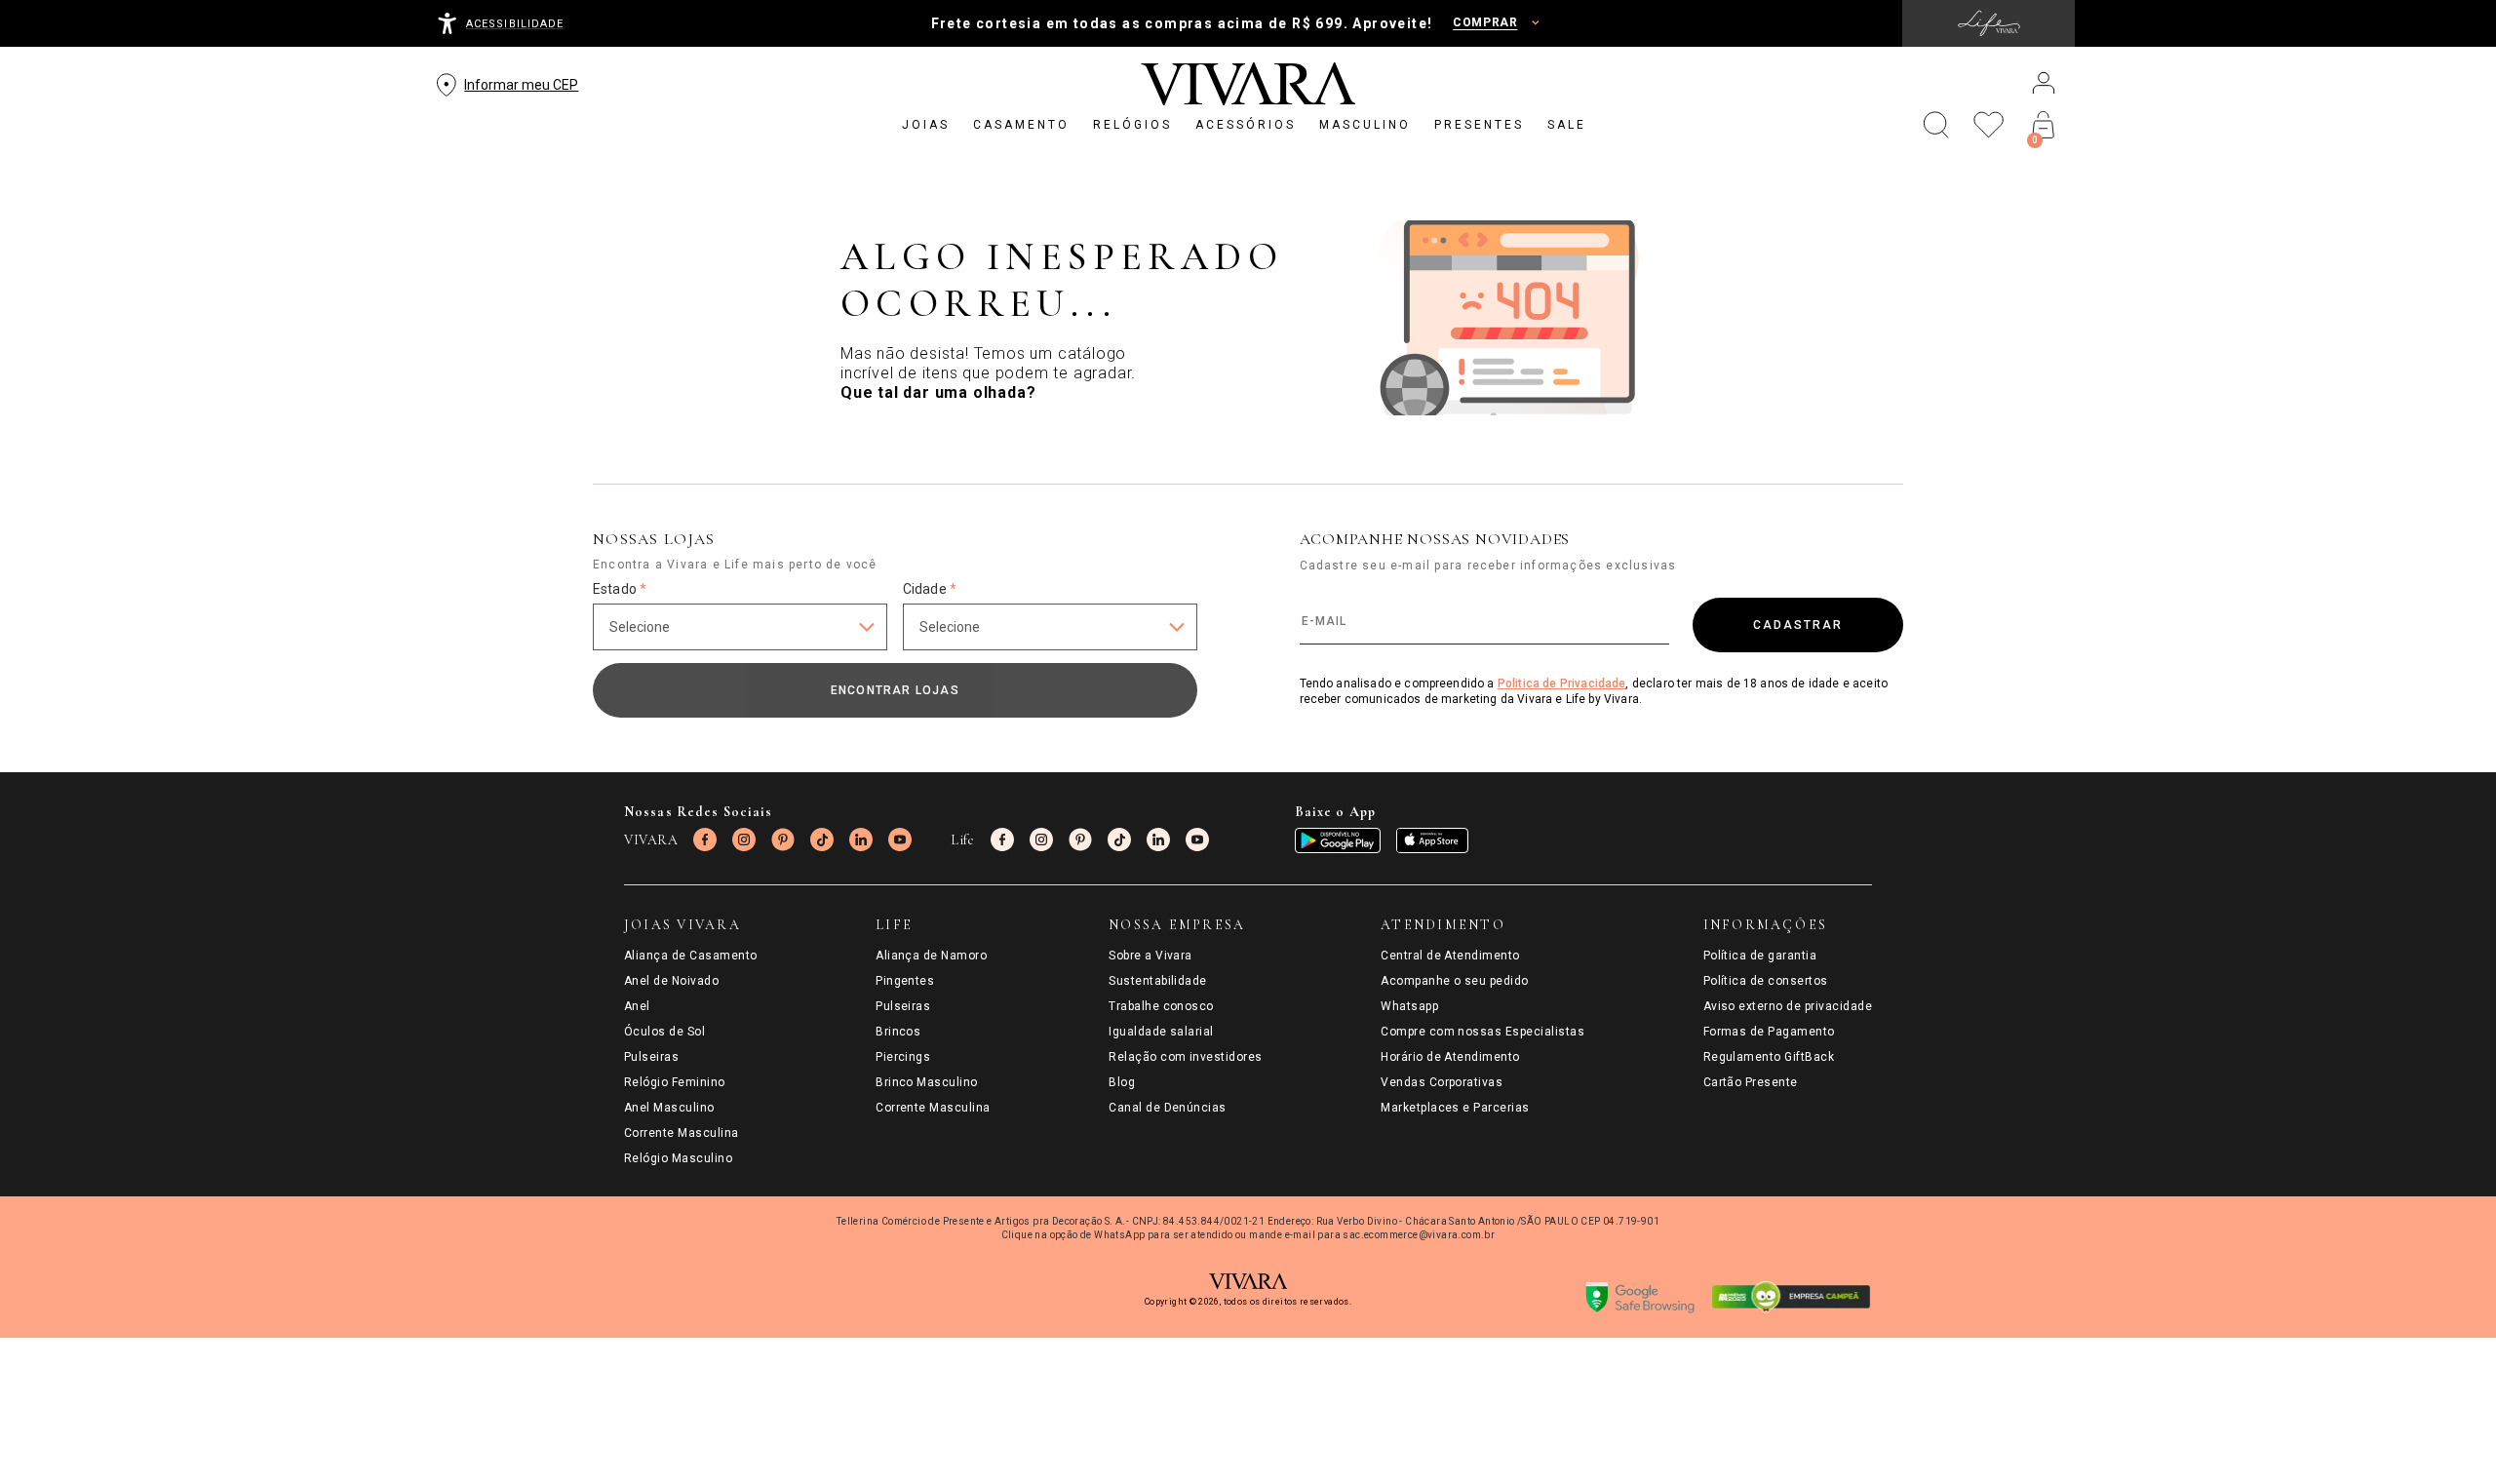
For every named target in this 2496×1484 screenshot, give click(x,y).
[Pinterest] (783, 840)
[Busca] (1936, 125)
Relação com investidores (1186, 1057)
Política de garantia (1760, 956)
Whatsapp (1409, 1006)
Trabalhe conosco (1161, 1006)
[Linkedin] (861, 840)
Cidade (930, 589)
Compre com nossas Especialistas (1482, 1032)
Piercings (903, 1057)
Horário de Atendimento (1450, 1057)
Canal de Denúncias (1168, 1108)
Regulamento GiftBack (1769, 1057)
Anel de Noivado (671, 981)
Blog (1122, 1082)
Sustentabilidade (1158, 981)
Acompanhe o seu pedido (1455, 981)
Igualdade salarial (1161, 1032)
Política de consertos (1766, 981)
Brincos (898, 1032)
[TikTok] (822, 840)
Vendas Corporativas (1442, 1082)
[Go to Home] (1248, 84)
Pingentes (905, 981)
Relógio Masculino (678, 1158)
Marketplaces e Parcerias (1455, 1108)
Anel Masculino (669, 1108)
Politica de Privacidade (1562, 683)
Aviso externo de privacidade (1788, 1006)
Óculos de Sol (664, 1032)
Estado (620, 589)
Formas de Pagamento (1769, 1032)
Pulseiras (651, 1057)
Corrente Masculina (682, 1133)
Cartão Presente (1751, 1082)
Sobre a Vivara (1150, 956)
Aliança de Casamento (691, 956)
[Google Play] (1338, 840)
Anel (637, 1006)
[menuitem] (926, 125)
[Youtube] (900, 840)
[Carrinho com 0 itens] (2044, 125)
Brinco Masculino (927, 1082)
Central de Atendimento (1450, 956)
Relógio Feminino (675, 1082)
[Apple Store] (1432, 840)
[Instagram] (744, 840)
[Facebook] (705, 840)
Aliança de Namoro (931, 956)
